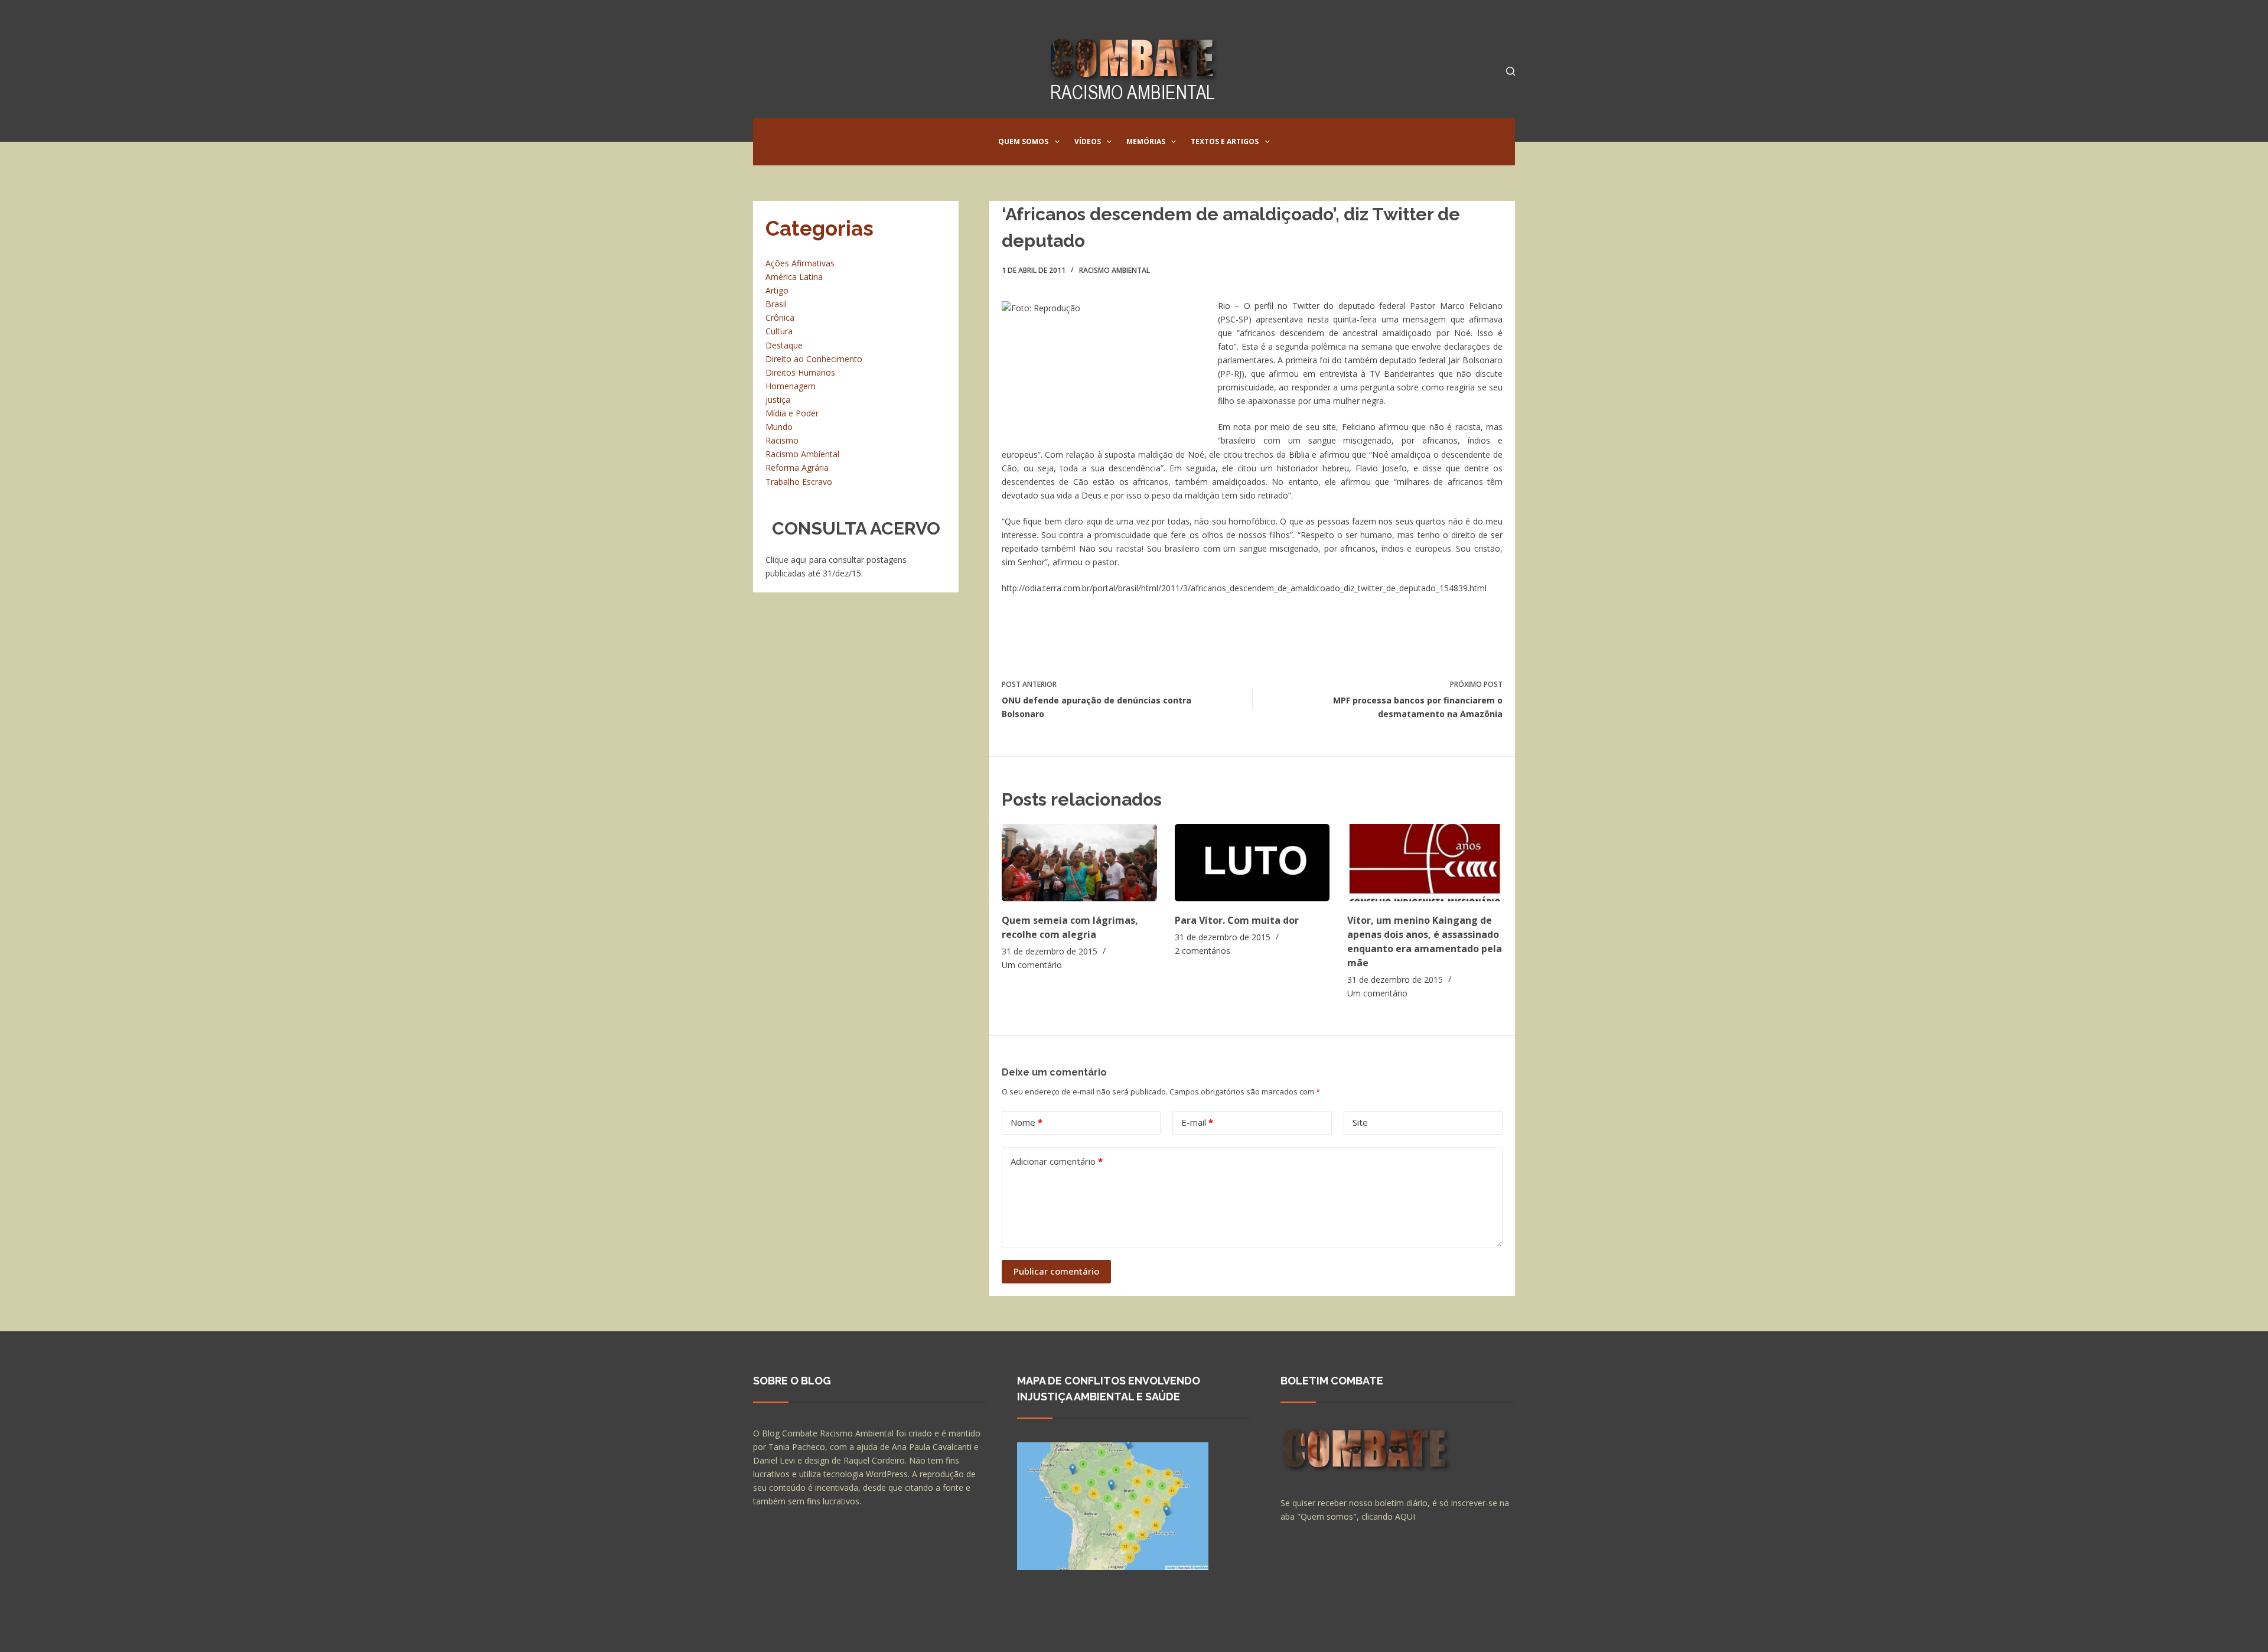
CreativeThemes (961, 1631)
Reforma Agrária (797, 467)
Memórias (1146, 141)
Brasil (776, 304)
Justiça (778, 400)
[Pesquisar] (1511, 71)
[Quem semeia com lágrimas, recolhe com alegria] (1079, 863)
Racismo (782, 440)
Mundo (779, 427)
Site (1360, 1122)
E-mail (1197, 1122)
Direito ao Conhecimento (814, 359)
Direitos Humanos (800, 372)
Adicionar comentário (1057, 1161)
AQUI (1405, 1516)
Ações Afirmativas (800, 263)
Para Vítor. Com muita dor (1237, 920)
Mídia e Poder (792, 413)
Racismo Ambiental (1115, 270)
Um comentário (1032, 965)
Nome (1027, 1122)
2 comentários (1203, 951)
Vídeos (1088, 141)
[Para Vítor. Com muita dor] (1252, 863)
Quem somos (1023, 141)
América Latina (794, 277)
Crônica (780, 317)
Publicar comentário (1056, 1271)
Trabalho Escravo (799, 482)
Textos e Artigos (1225, 141)
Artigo (777, 290)
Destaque (784, 345)
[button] (1057, 142)
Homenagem (791, 386)
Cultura (779, 331)
